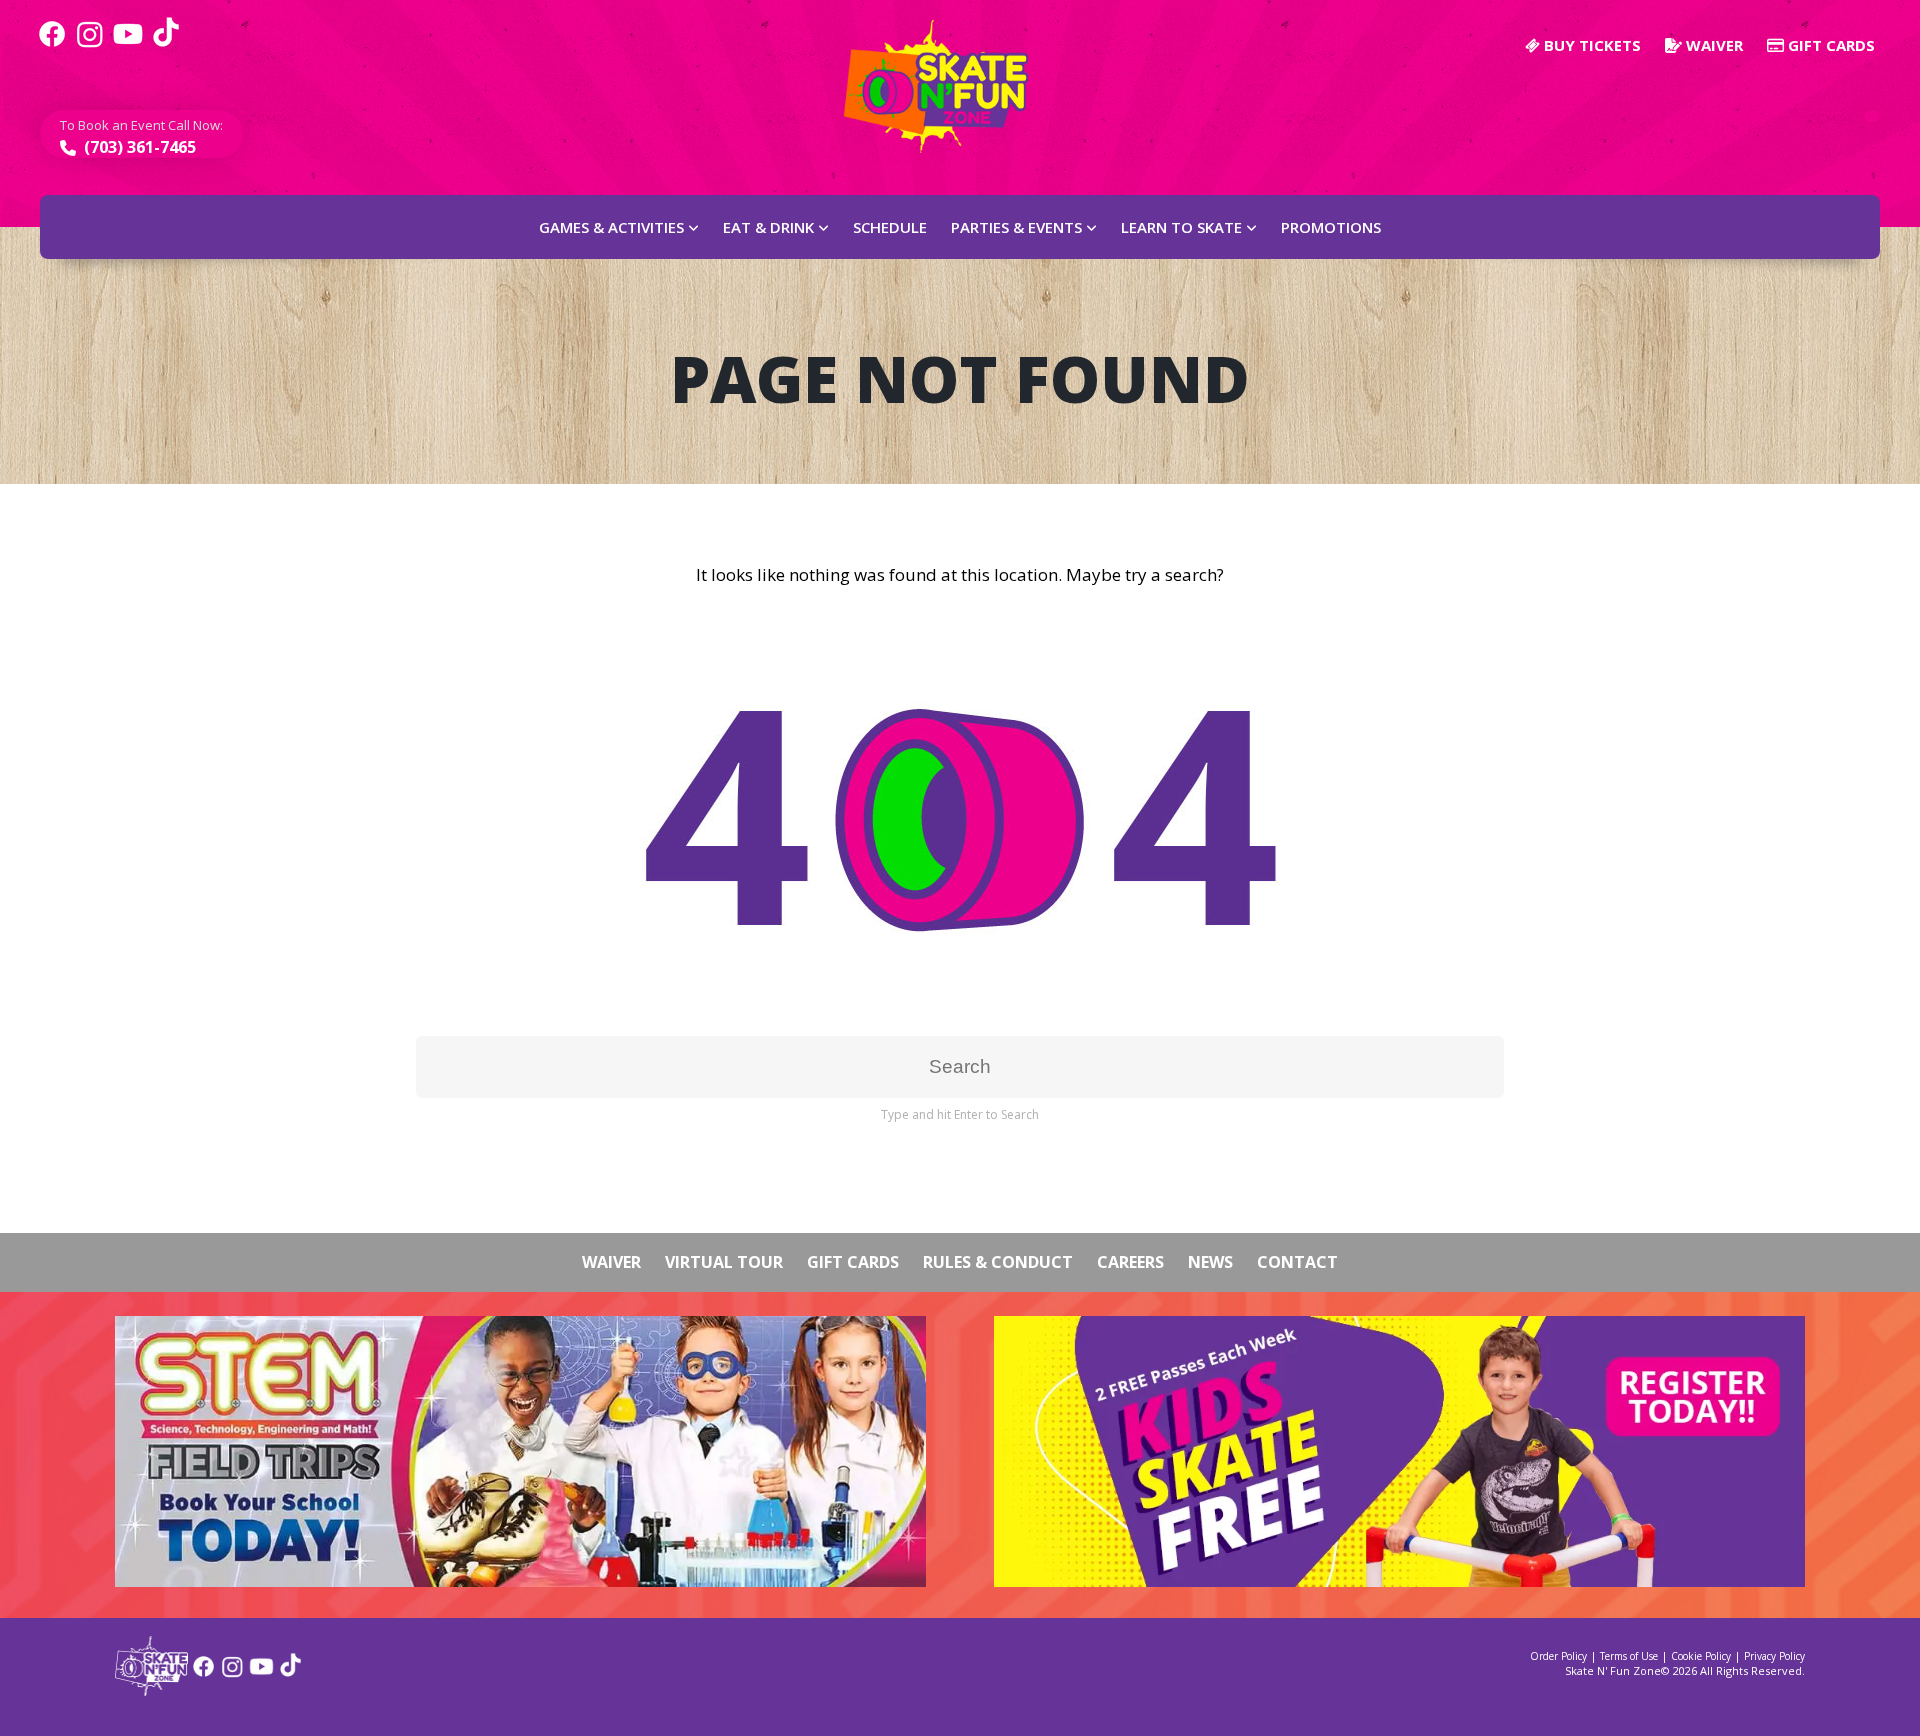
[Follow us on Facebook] (52, 45)
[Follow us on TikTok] (166, 45)
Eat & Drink (768, 227)
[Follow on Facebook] (203, 1673)
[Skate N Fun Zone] (948, 86)
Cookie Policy (1701, 1656)
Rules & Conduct (998, 1262)
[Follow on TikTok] (290, 1673)
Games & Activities (611, 227)
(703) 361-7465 (138, 147)
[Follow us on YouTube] (128, 45)
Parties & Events (1016, 227)
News (1210, 1262)
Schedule (890, 227)
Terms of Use (1629, 1656)
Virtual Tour (724, 1262)
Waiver (1712, 45)
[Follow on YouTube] (261, 1673)
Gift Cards (1829, 45)
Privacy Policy (1774, 1656)
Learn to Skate (1181, 227)
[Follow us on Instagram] (90, 45)
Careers (1130, 1262)
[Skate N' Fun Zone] (151, 1689)
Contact (1297, 1262)
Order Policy (1558, 1656)
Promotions (1331, 227)
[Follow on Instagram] (232, 1673)
